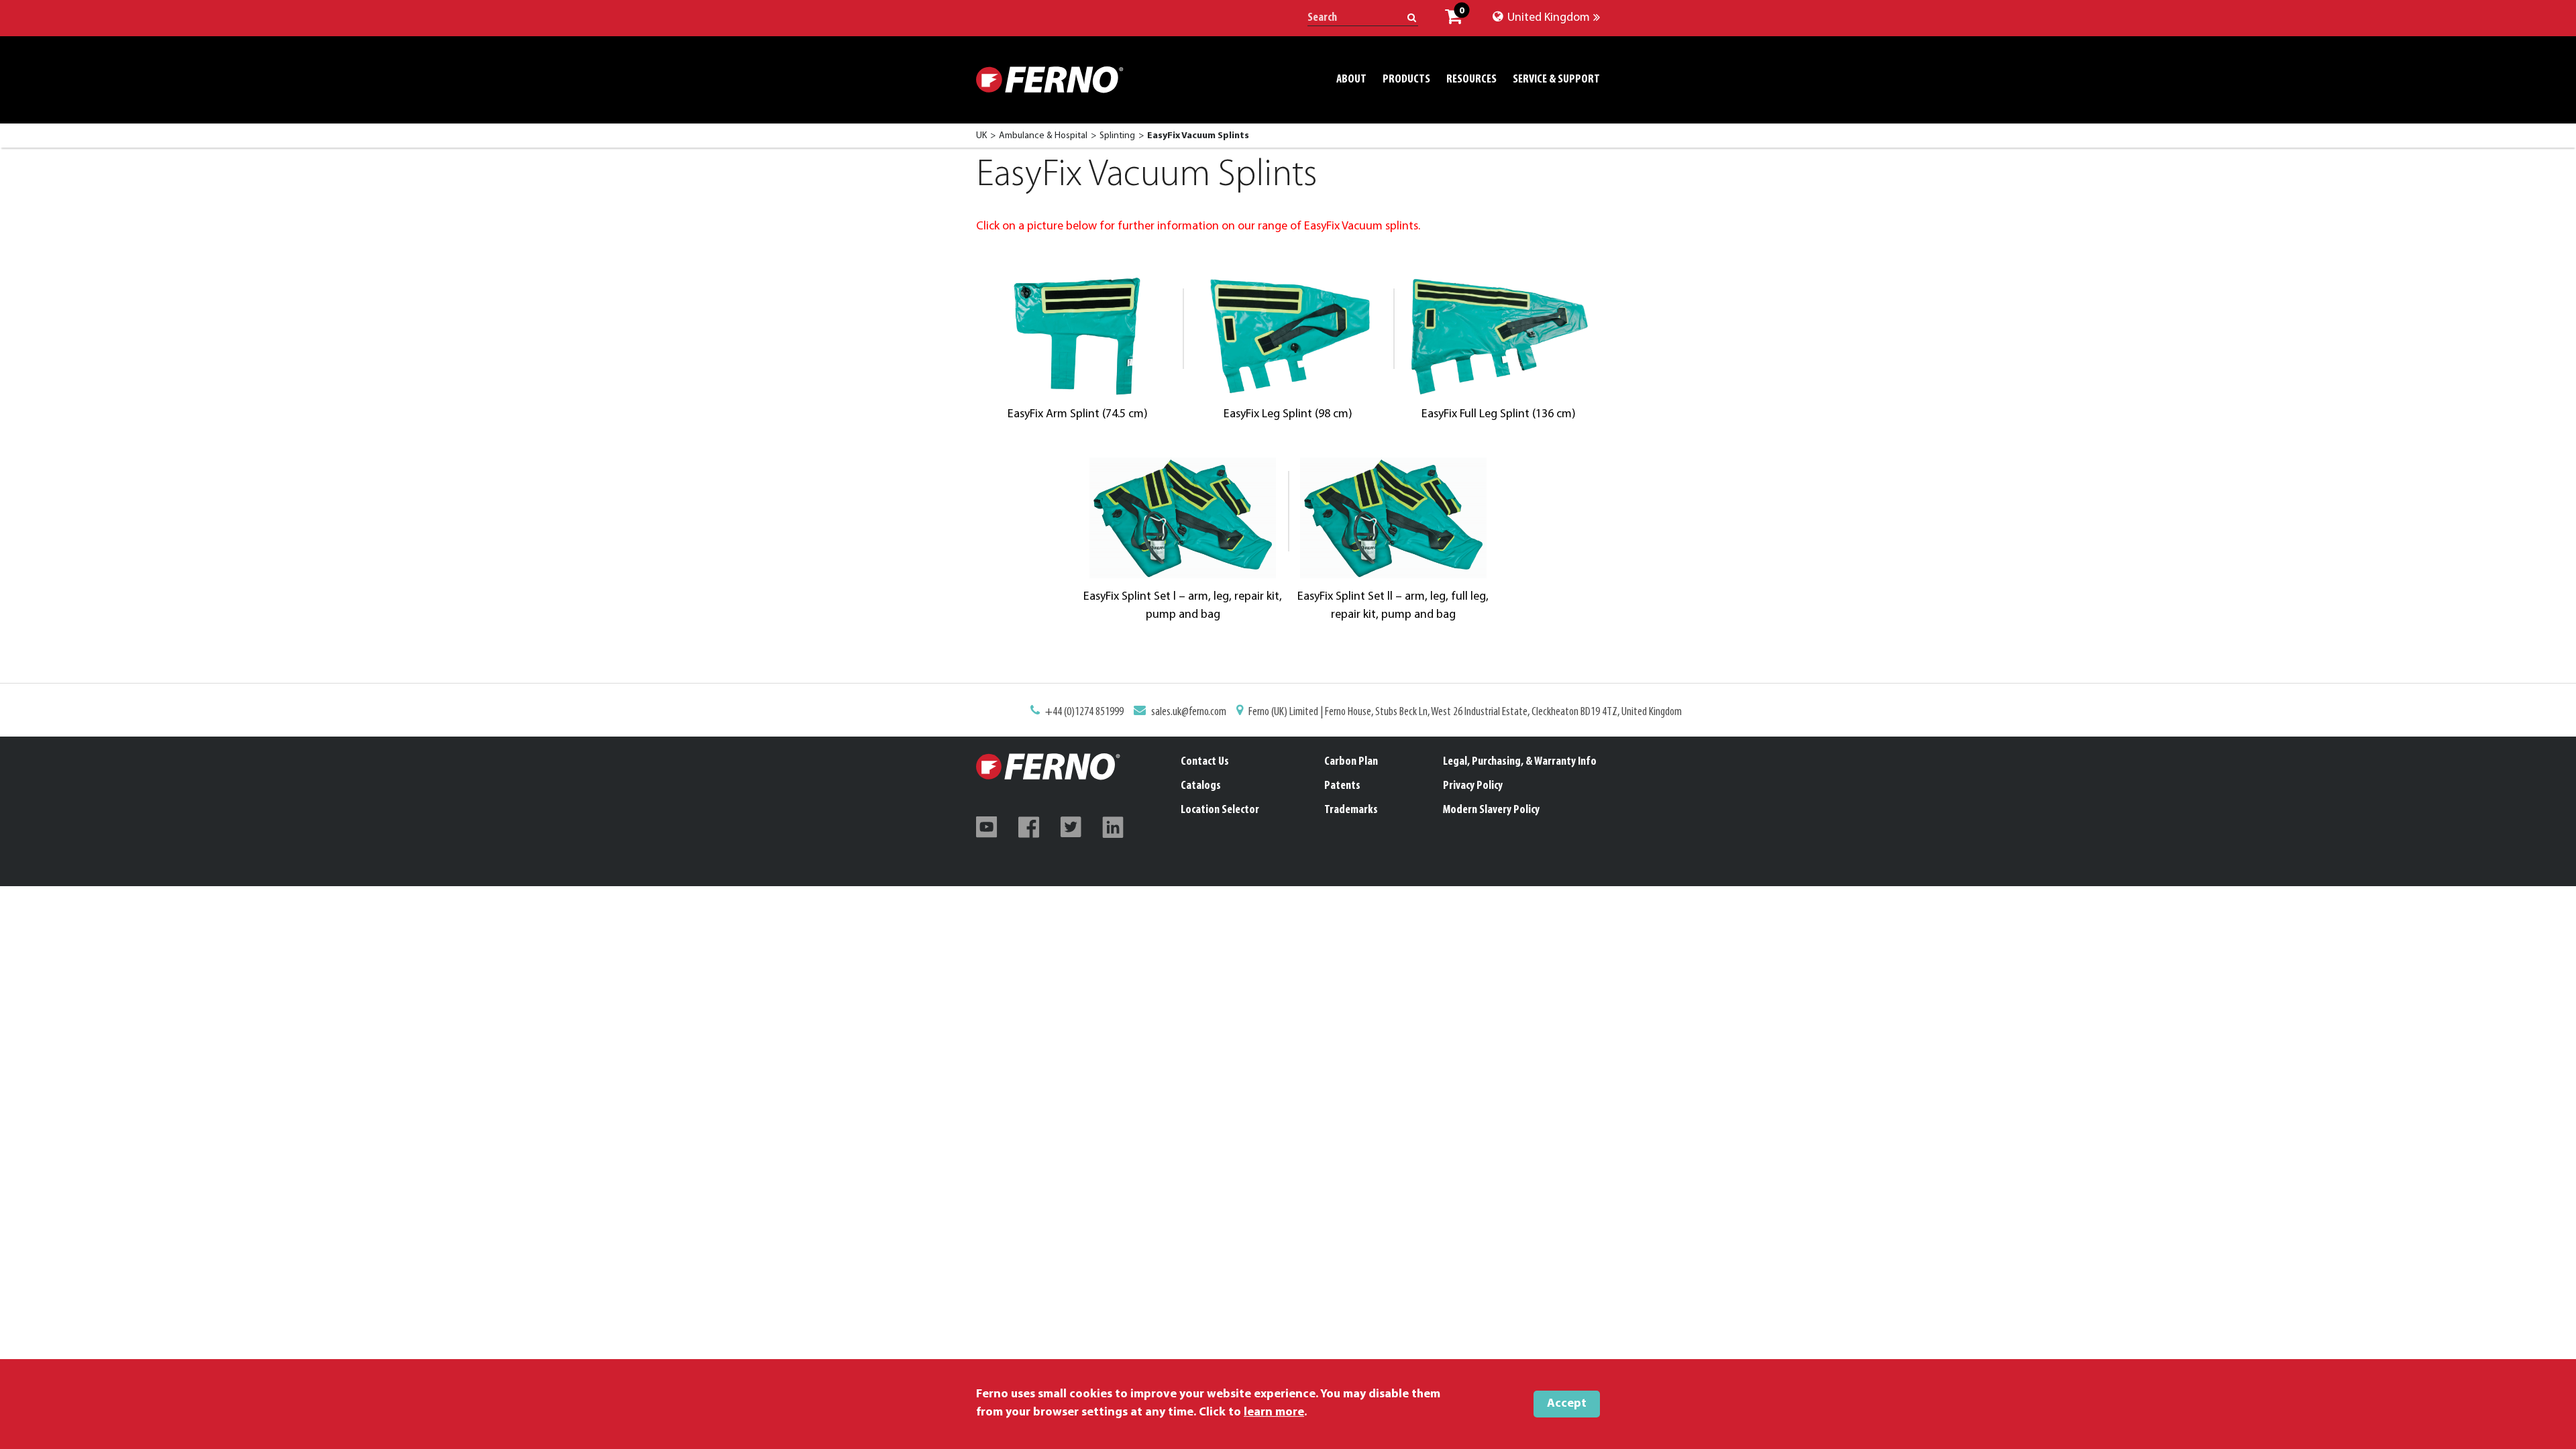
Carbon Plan (1351, 762)
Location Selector (1220, 810)
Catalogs (1201, 786)
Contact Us (1205, 762)
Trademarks (1351, 810)
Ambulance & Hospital (1043, 136)
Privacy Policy (1473, 786)
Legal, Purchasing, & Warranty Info (1520, 762)
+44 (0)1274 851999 (1084, 712)
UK (981, 136)
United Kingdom (1547, 18)
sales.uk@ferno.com (1189, 712)
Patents (1342, 786)
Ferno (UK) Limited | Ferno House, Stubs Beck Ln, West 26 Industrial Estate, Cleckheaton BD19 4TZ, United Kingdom (1465, 712)
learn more (1274, 1413)
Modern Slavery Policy (1491, 810)
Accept (1567, 1404)
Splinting (1117, 136)
